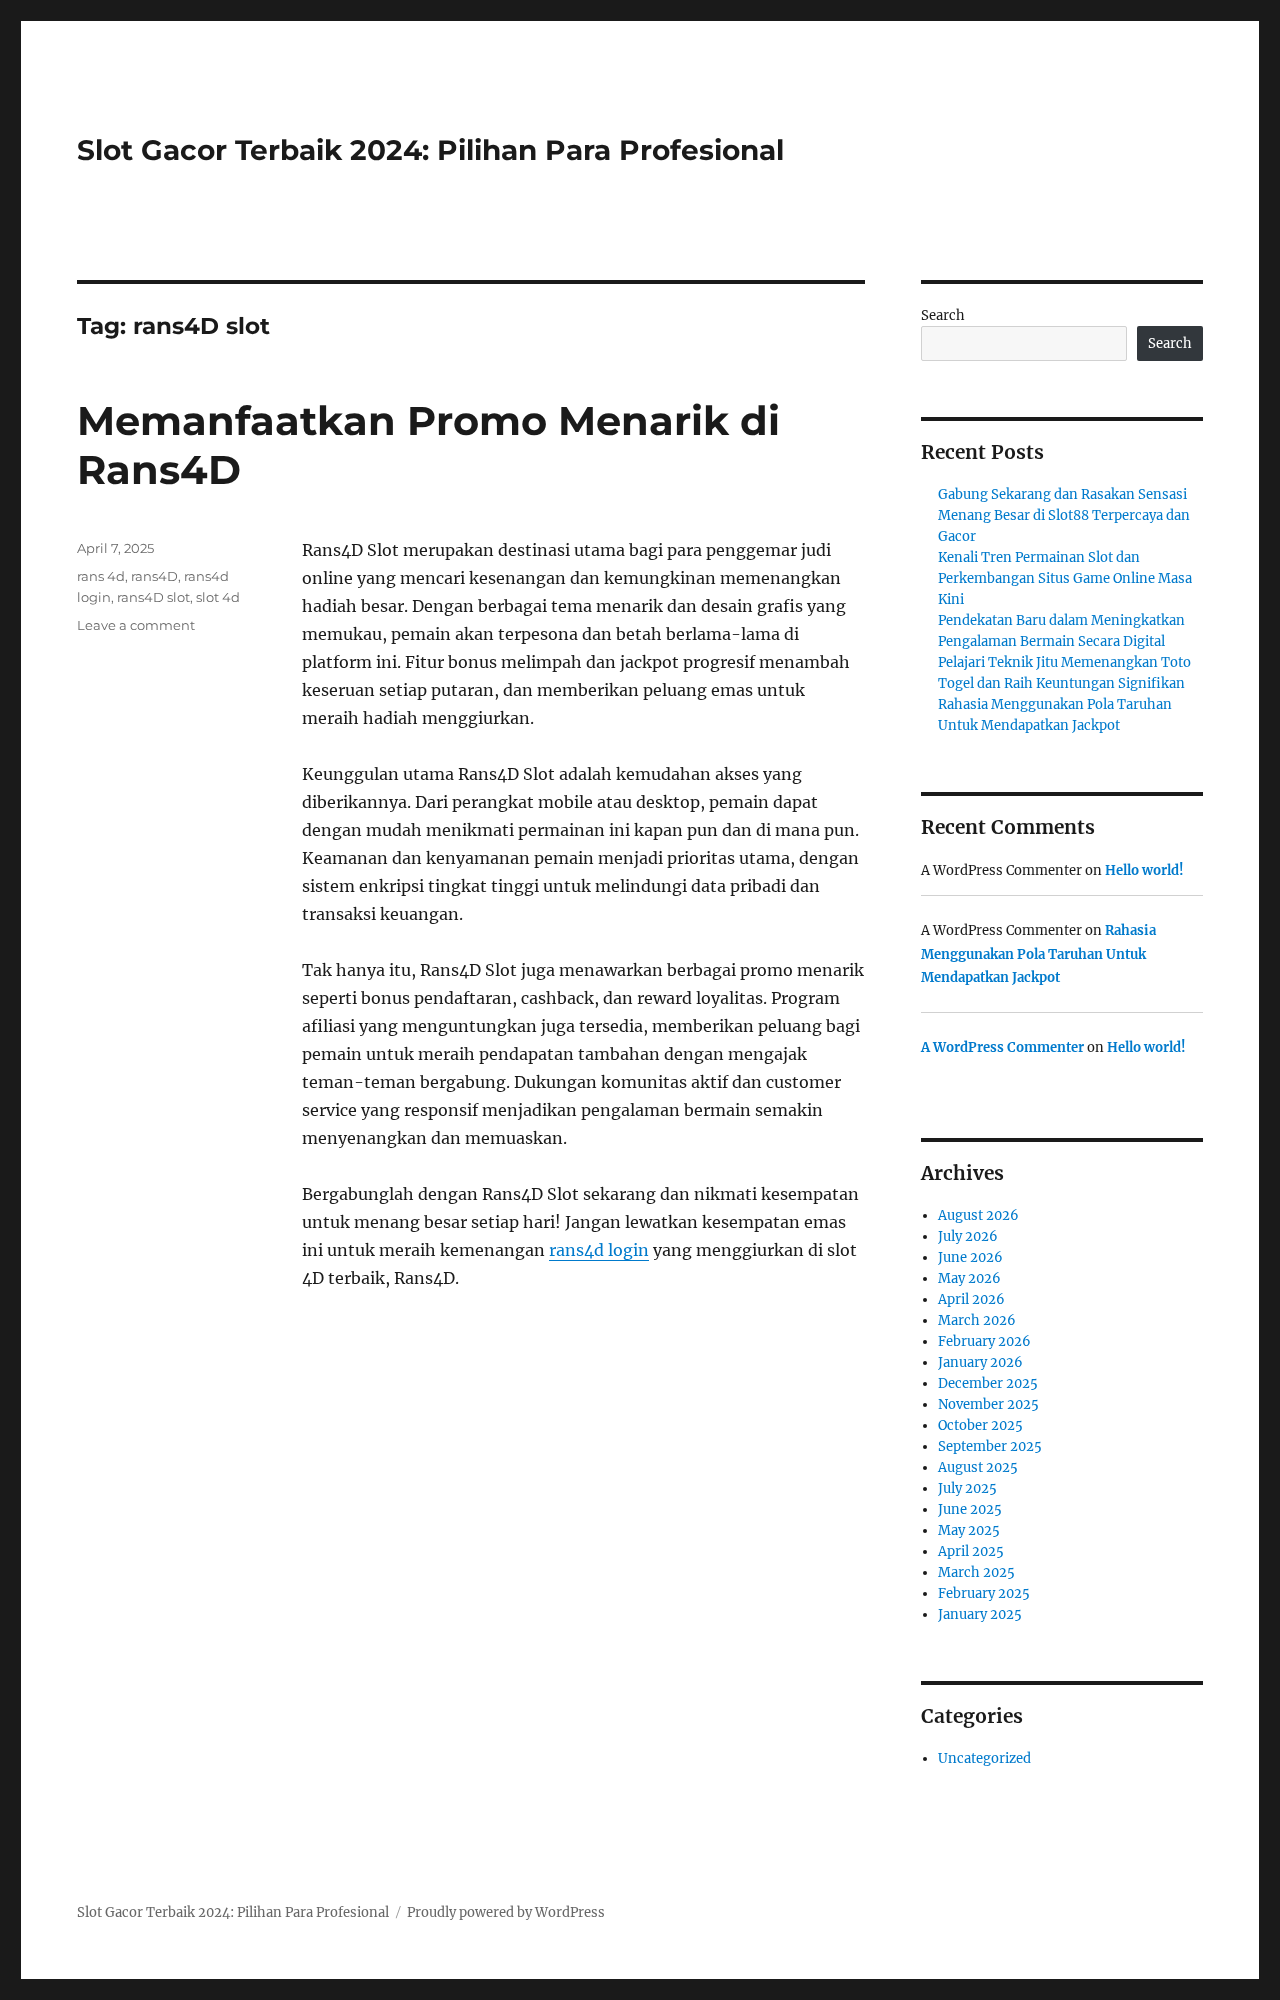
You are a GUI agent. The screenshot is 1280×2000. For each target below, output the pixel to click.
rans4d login (599, 1250)
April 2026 (971, 1299)
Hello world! (1144, 870)
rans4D (154, 576)
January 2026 (980, 1362)
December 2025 (988, 1383)
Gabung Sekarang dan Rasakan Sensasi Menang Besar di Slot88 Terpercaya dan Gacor (1064, 515)
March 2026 (977, 1320)
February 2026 (984, 1341)
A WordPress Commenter (1002, 1047)
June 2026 (970, 1257)
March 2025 (976, 1572)
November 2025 (988, 1404)
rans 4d (101, 576)
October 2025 (980, 1425)
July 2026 (968, 1236)
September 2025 (990, 1446)
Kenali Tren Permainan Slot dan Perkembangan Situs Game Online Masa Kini (1065, 578)
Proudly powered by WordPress (506, 1912)
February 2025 (984, 1593)
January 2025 (980, 1614)
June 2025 (970, 1509)
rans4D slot (153, 597)
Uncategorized (984, 1758)
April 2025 (971, 1551)
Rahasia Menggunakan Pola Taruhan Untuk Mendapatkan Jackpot (1038, 954)
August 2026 (978, 1215)
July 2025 (967, 1488)
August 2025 (978, 1467)
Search (943, 315)
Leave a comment (136, 625)
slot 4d (218, 597)
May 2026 (969, 1278)
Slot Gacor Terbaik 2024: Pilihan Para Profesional (430, 150)
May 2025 (969, 1530)
